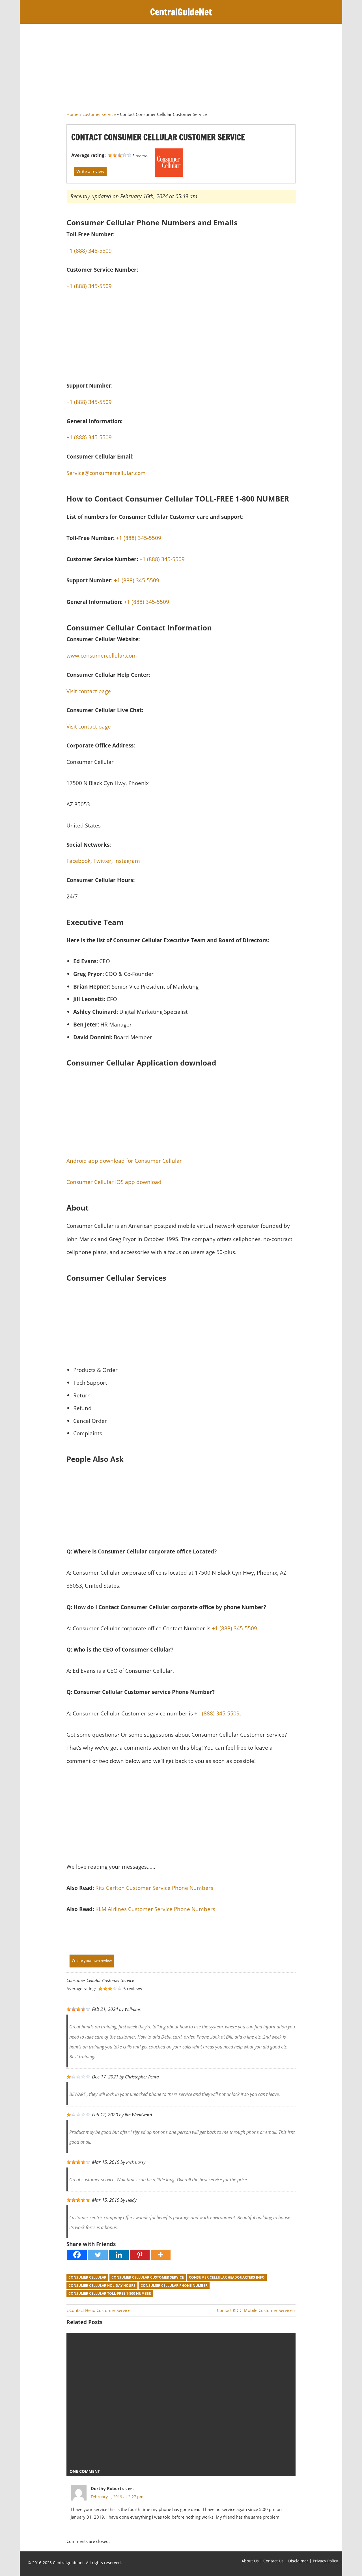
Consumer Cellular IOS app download (114, 1182)
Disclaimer (298, 2561)
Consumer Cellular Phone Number (174, 2286)
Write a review (90, 171)
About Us (250, 2561)
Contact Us (273, 2561)
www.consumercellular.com (102, 655)
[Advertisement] (181, 70)
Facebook (78, 861)
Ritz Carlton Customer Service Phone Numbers (154, 1888)
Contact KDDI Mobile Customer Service (255, 2310)
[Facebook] (77, 2255)
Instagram (127, 861)
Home (72, 114)
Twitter (102, 861)
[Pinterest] (140, 2255)
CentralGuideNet (181, 12)
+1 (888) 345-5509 (89, 286)
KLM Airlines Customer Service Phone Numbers (155, 1909)
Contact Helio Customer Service (100, 2310)
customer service (99, 114)
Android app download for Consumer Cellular (124, 1161)
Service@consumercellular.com (106, 473)
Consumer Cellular (87, 2277)
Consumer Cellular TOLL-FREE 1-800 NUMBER (110, 2293)
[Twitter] (98, 2255)
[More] (161, 2255)
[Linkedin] (119, 2255)
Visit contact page (89, 691)
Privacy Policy (325, 2561)
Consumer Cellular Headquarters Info (227, 2277)
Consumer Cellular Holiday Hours (102, 2286)
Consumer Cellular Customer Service (148, 2277)
